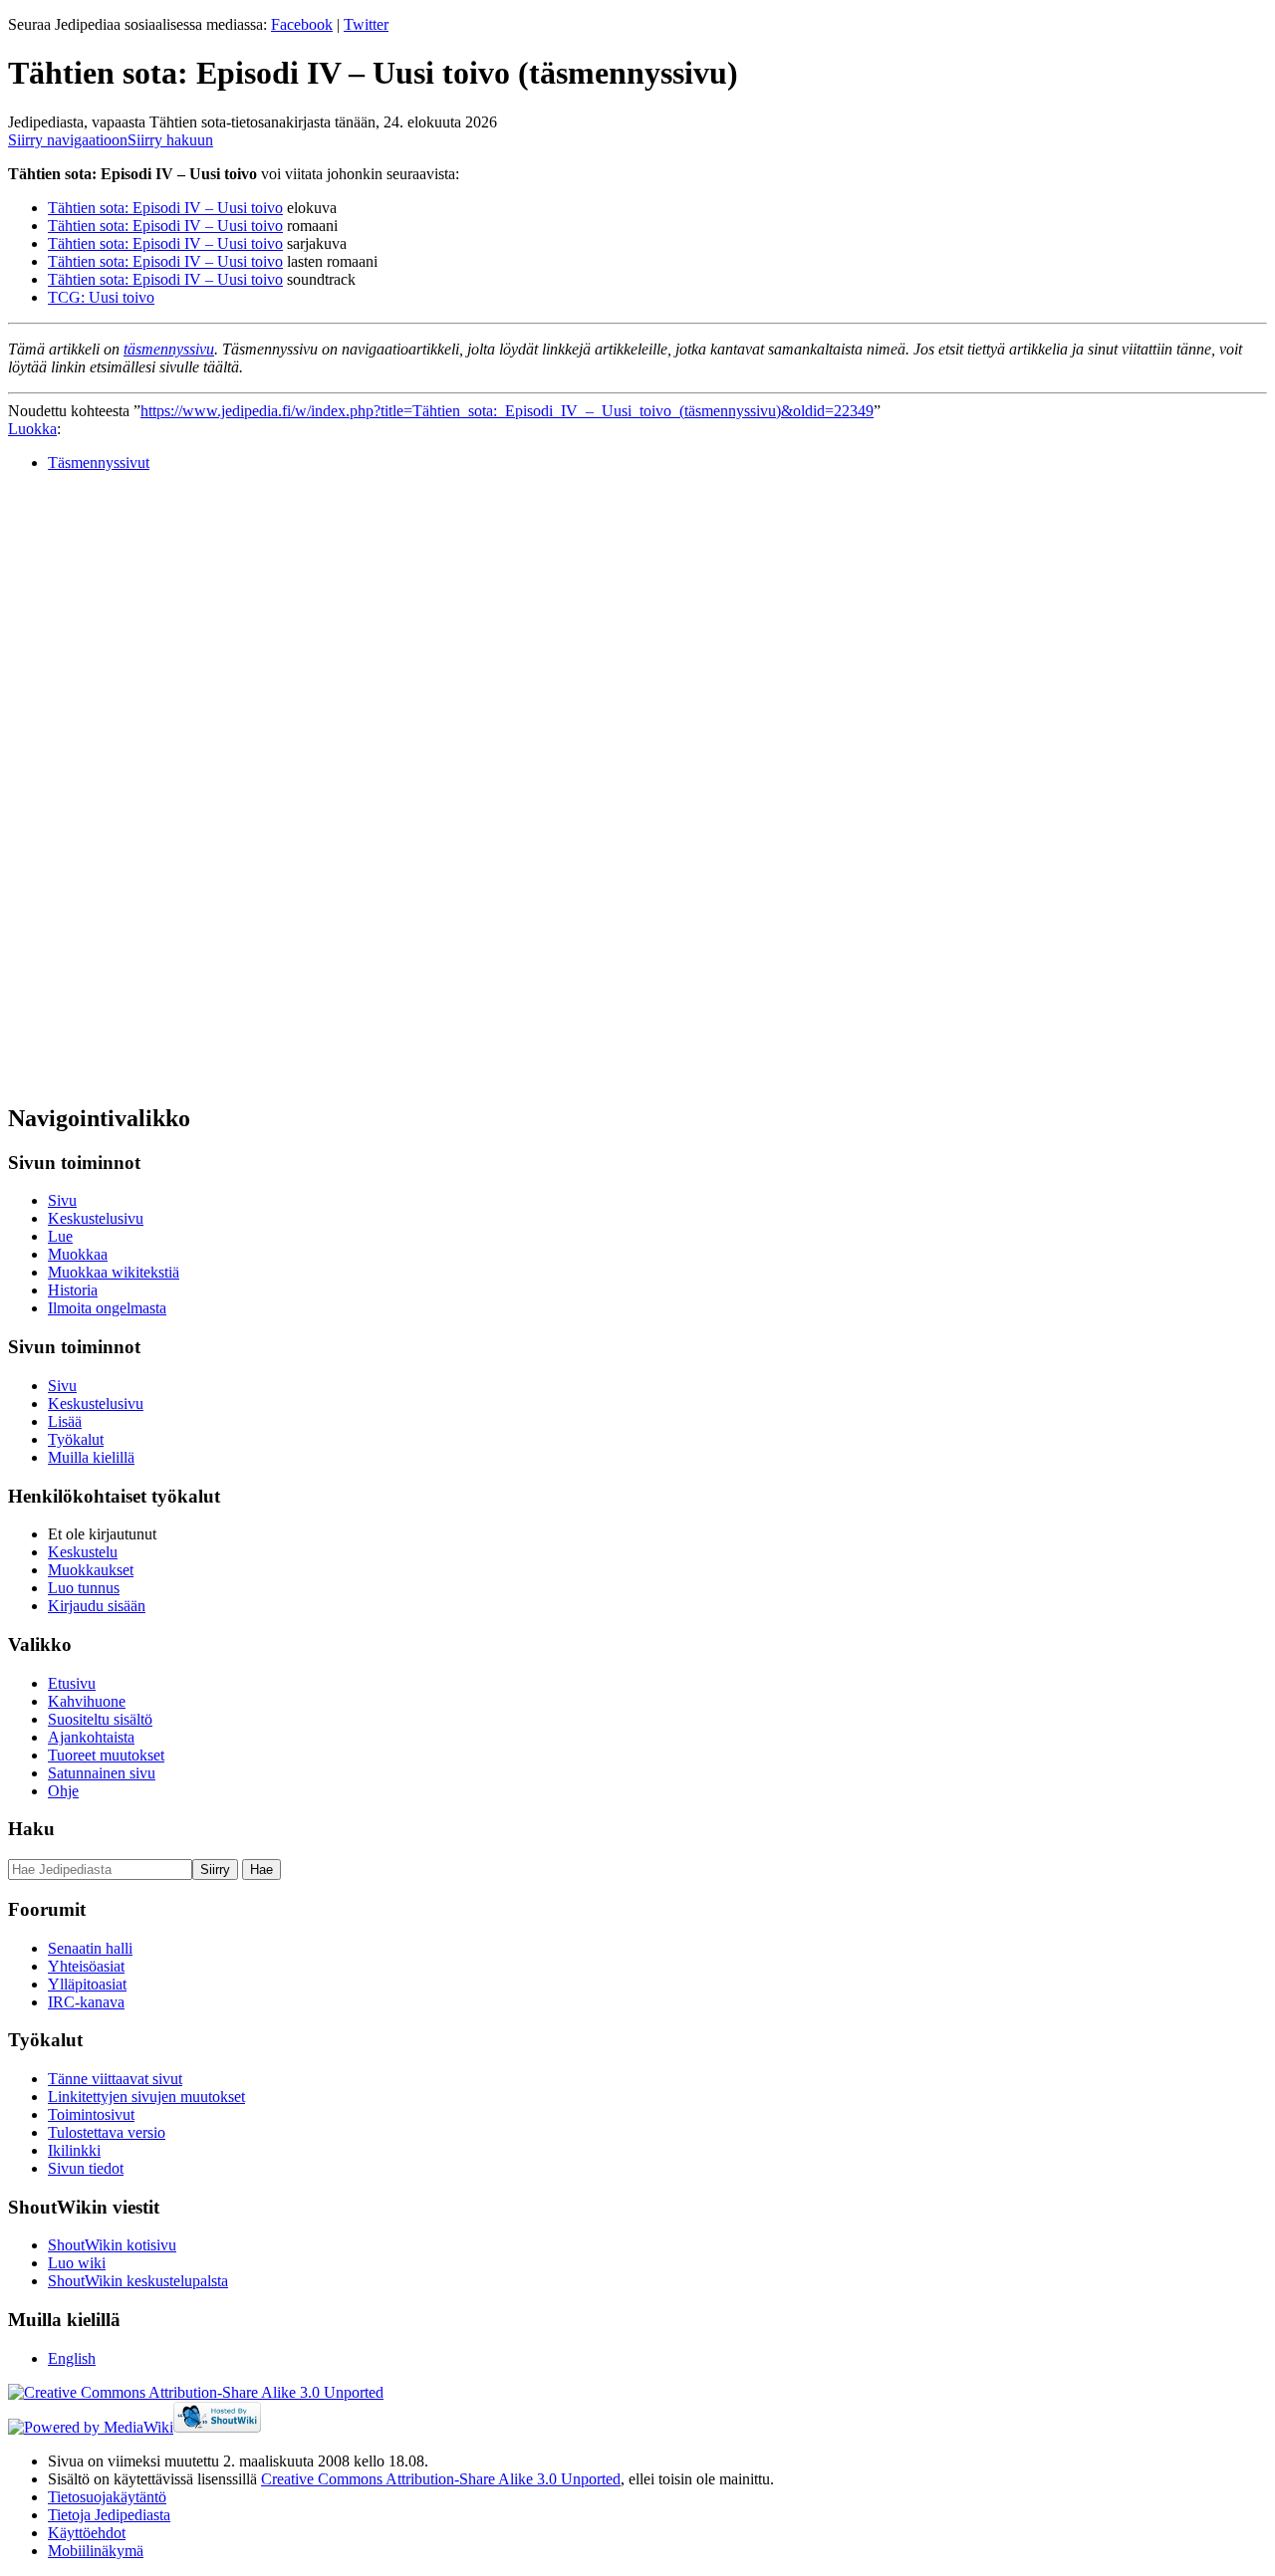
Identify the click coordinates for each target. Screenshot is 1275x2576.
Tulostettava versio (107, 2132)
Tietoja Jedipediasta (109, 2515)
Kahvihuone (87, 1701)
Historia (73, 1290)
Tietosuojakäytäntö (107, 2497)
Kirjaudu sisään (97, 1606)
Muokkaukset (91, 1570)
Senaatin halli (90, 1948)
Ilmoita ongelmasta (107, 1308)
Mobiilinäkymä (96, 2551)
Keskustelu (83, 1552)
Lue (60, 1236)
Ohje (63, 1791)
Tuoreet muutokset (106, 1755)
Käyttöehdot (87, 2533)
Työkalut (76, 1439)
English (72, 2358)
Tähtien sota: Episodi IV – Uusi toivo (165, 208)
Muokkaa (78, 1254)
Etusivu (72, 1683)
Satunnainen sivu (102, 1773)
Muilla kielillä (91, 1457)
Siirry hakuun (170, 140)
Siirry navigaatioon (68, 140)
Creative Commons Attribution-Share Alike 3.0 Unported (441, 2479)
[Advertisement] (157, 787)
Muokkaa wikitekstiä (114, 1272)
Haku (31, 1829)
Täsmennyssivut (99, 463)
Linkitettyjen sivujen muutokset (146, 2097)
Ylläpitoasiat (87, 1984)
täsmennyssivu (169, 349)
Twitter (366, 24)
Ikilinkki (74, 2150)
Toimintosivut (91, 2114)
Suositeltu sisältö (100, 1719)
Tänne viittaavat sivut (115, 2079)
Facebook (302, 24)
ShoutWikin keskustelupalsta (138, 2281)
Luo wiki (77, 2263)
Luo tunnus (84, 1588)
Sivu (62, 1200)
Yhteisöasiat (86, 1966)
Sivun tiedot (86, 2168)
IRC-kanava (86, 2002)
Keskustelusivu (96, 1218)
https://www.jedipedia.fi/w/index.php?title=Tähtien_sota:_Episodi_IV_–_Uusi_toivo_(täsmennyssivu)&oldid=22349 (507, 411)
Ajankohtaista (91, 1737)
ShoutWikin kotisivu (112, 2245)
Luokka (32, 429)
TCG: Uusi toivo (101, 297)
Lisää (65, 1421)
